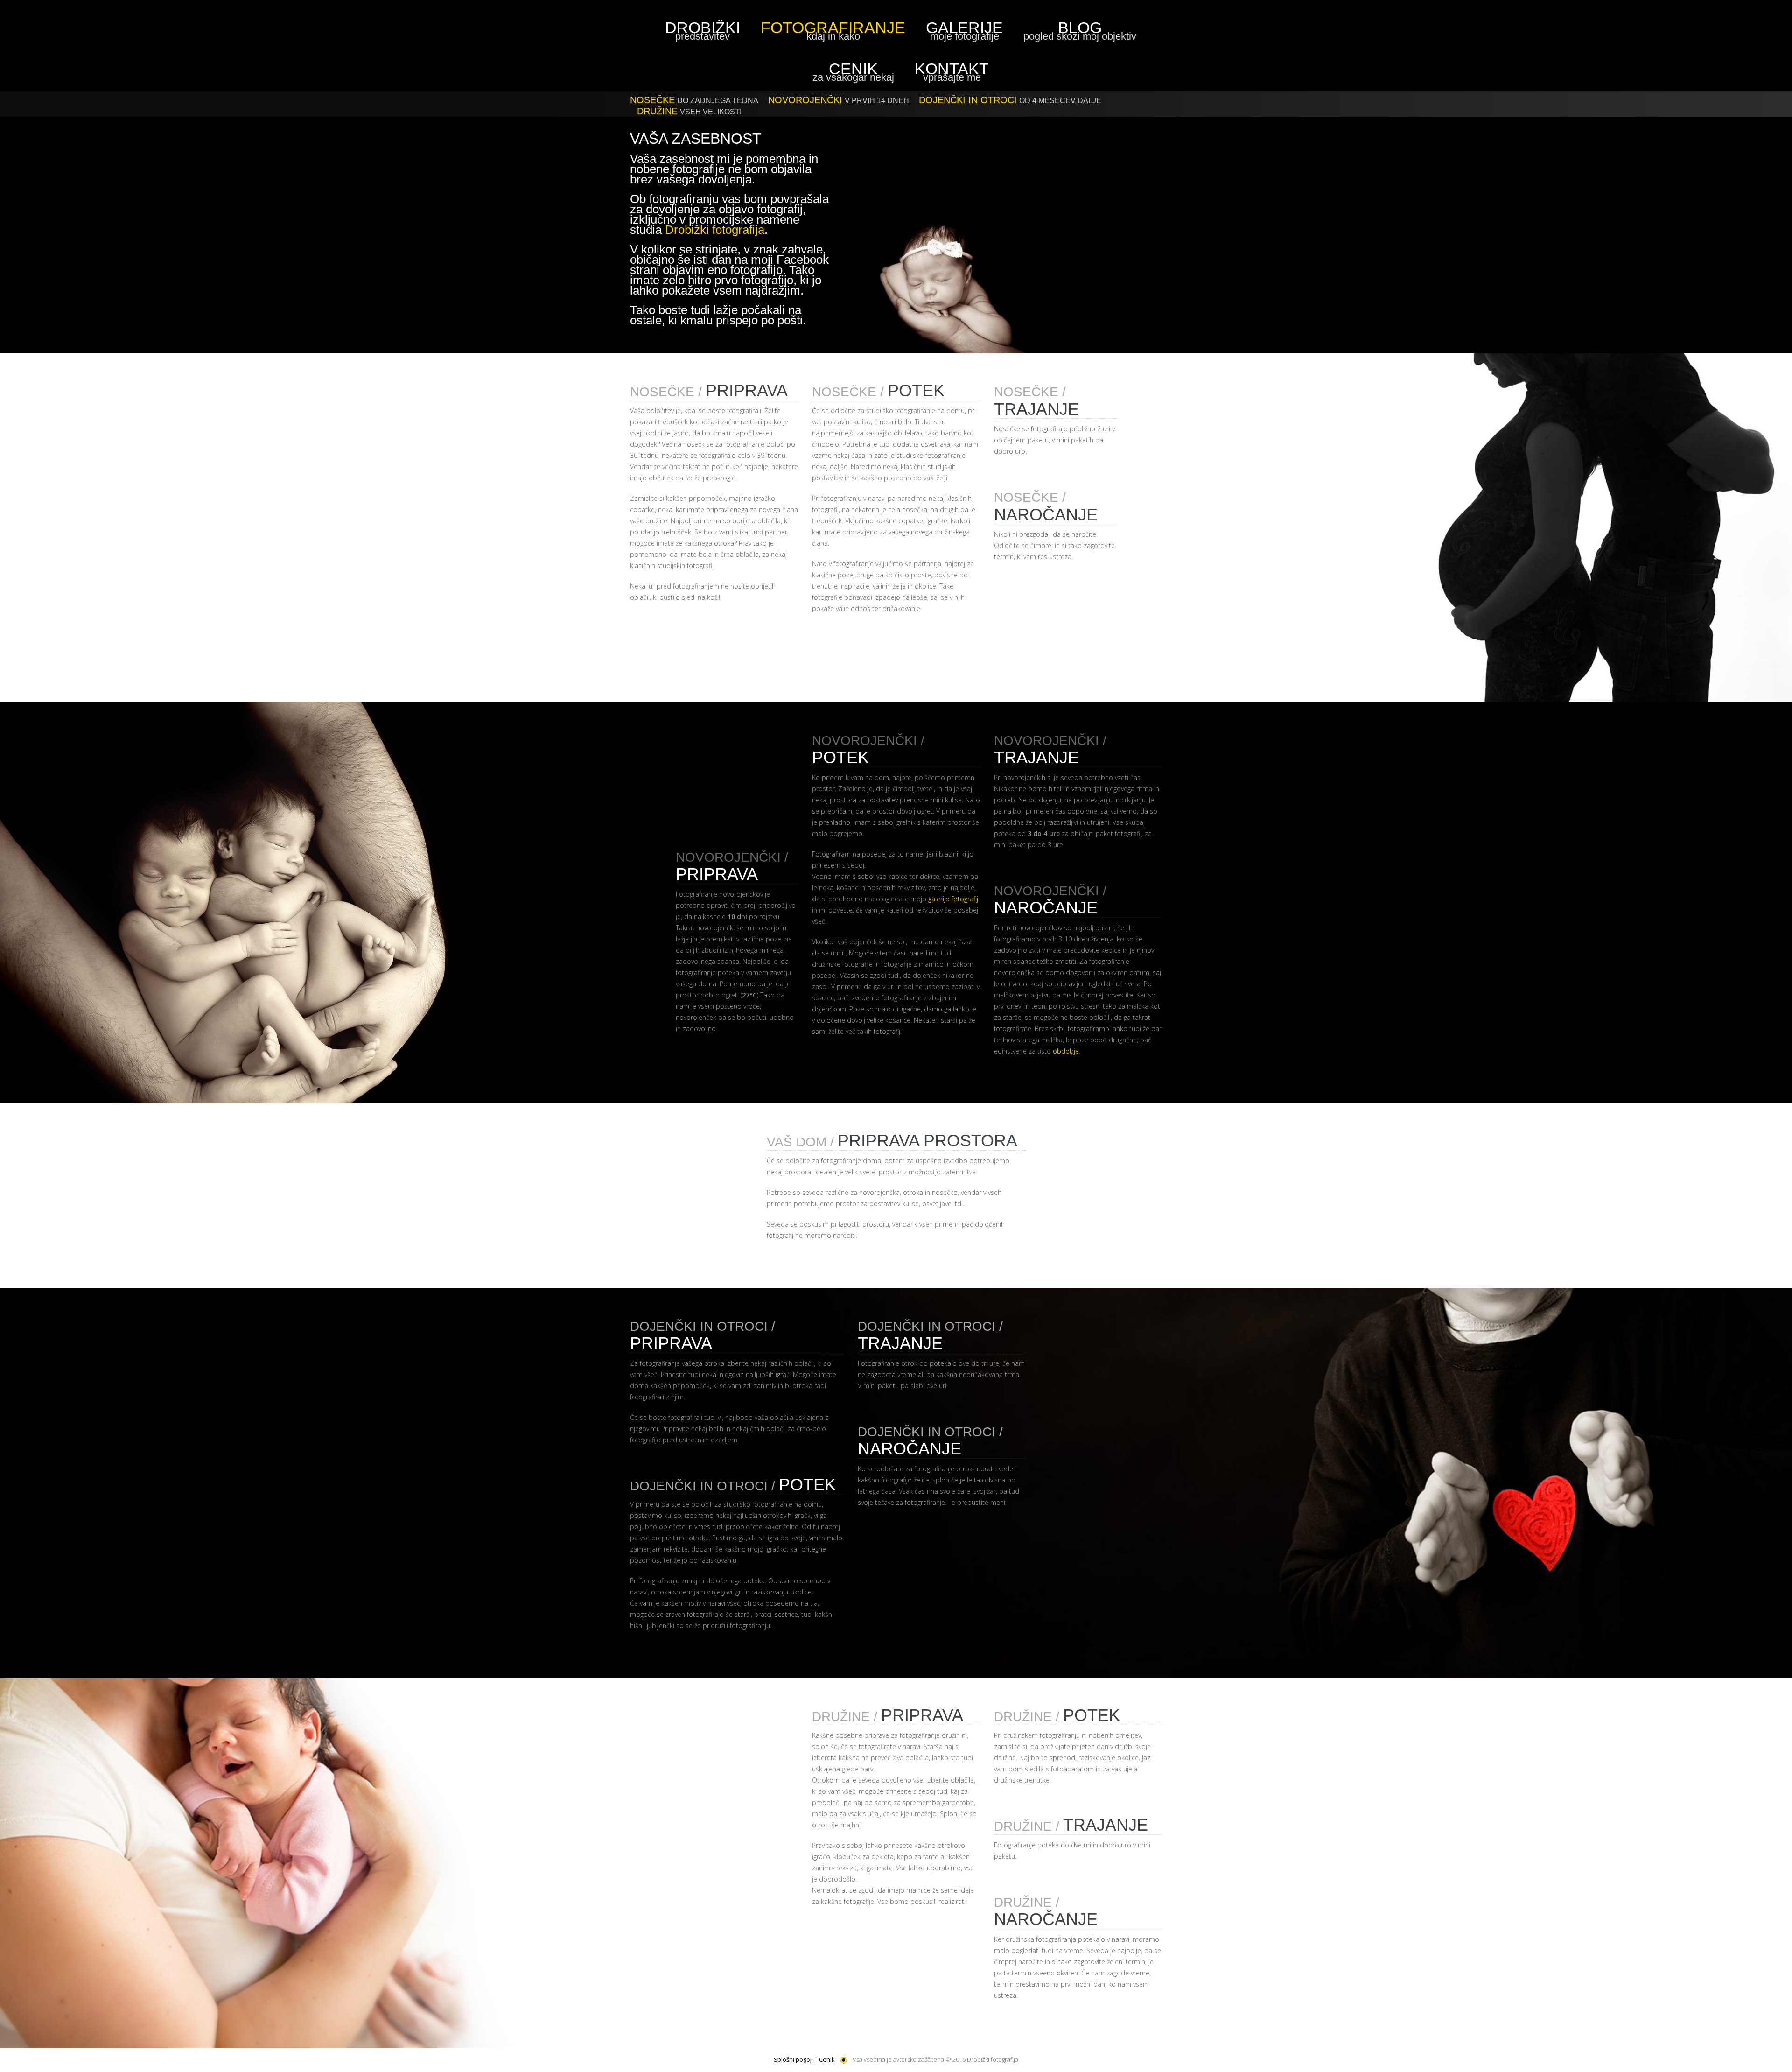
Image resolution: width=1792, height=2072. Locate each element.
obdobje (1066, 1051)
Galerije (964, 30)
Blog (1080, 30)
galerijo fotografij (953, 899)
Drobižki (703, 30)
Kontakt (952, 71)
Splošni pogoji (793, 2059)
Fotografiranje (833, 30)
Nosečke (694, 100)
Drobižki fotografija (715, 230)
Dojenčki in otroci (1010, 100)
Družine (689, 111)
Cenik (853, 71)
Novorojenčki (839, 100)
